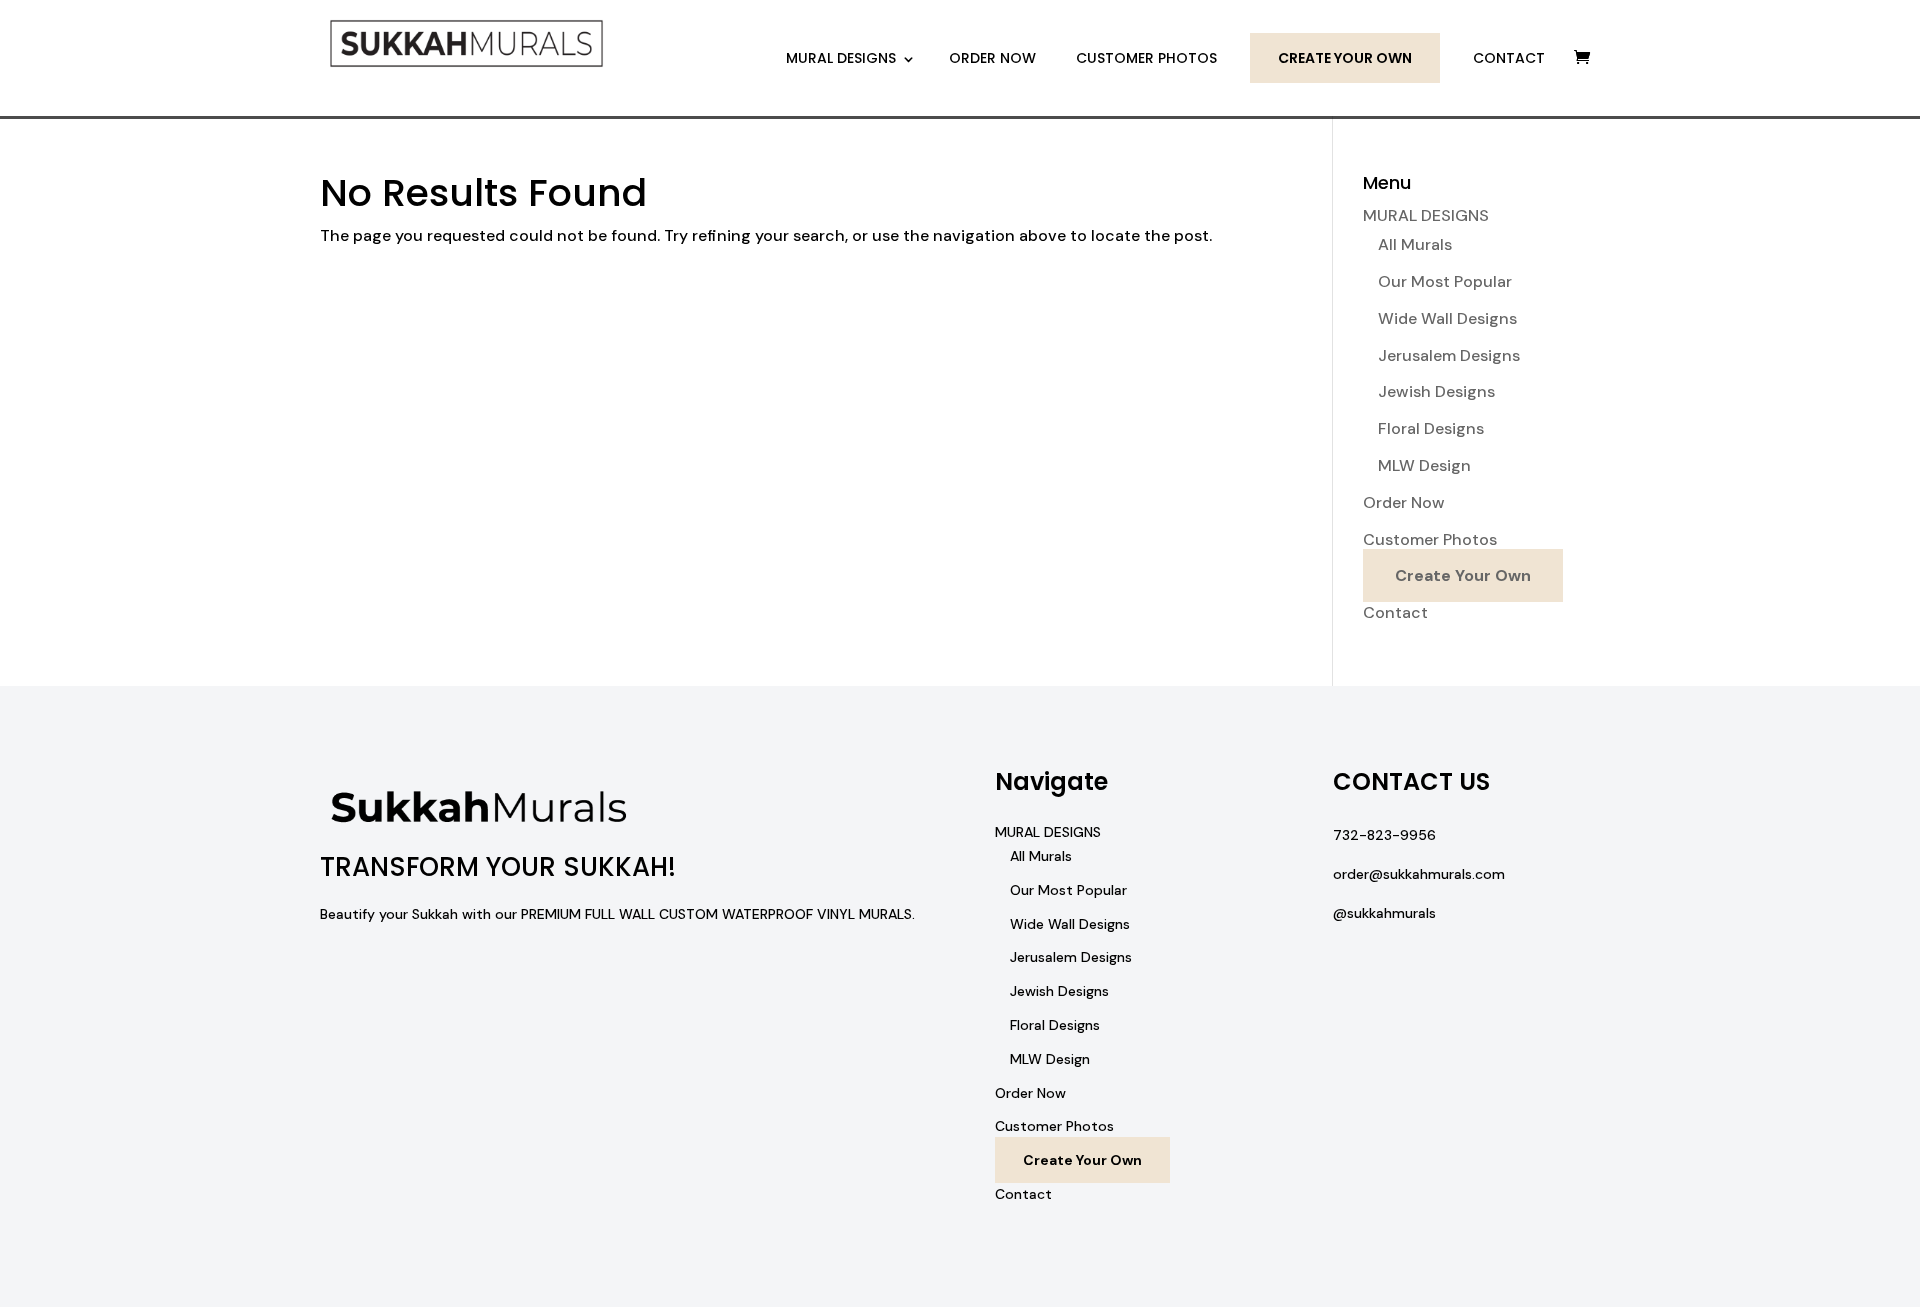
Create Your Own (1345, 58)
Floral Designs (1431, 428)
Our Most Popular (1445, 281)
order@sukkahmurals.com (1419, 874)
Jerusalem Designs (1449, 355)
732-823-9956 (1384, 835)
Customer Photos (1146, 58)
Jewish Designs (1436, 391)
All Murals (1415, 244)
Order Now (992, 58)
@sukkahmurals (1384, 913)
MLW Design (1424, 465)
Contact (1509, 58)
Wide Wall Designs (1447, 318)
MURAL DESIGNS (841, 58)
